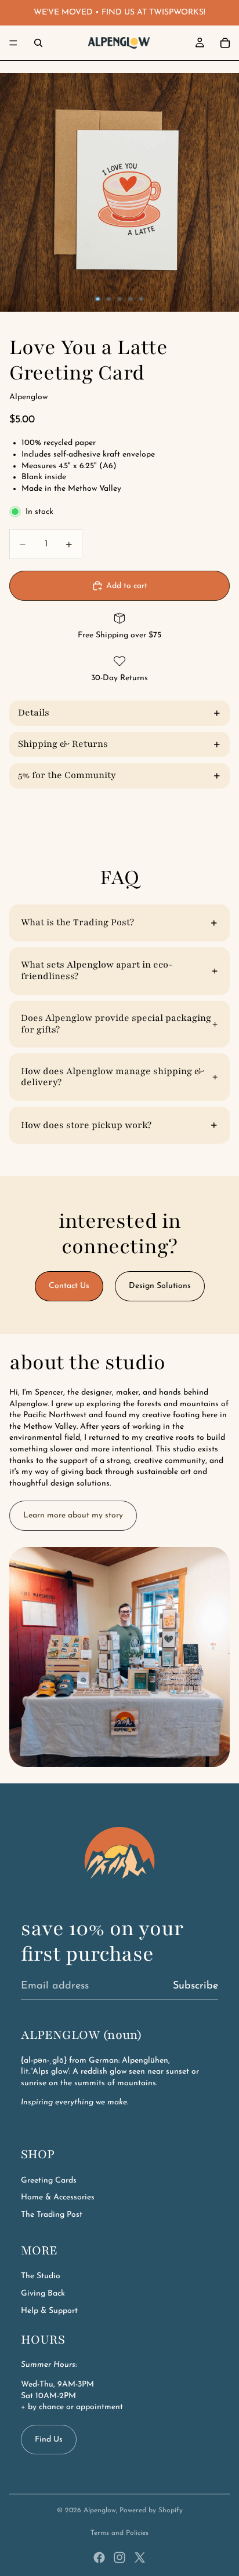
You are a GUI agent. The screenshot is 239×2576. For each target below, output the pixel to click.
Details (34, 713)
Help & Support (49, 2311)
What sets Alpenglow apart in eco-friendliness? (97, 970)
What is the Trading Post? (77, 922)
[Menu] (13, 43)
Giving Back (43, 2294)
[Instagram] (119, 2557)
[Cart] (225, 43)
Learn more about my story (73, 1515)
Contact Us (69, 1286)
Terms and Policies (119, 2533)
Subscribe (195, 1986)
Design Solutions (160, 1286)
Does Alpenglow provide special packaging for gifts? (116, 1024)
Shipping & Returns (63, 744)
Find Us (49, 2440)
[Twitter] (140, 2557)
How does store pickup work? (86, 1125)
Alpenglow (100, 2511)
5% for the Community (67, 775)
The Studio (41, 2276)
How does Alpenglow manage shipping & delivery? (113, 1077)
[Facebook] (99, 2557)
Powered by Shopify (151, 2511)
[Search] (38, 43)
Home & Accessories (58, 2197)
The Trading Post (52, 2215)
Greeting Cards (49, 2181)
